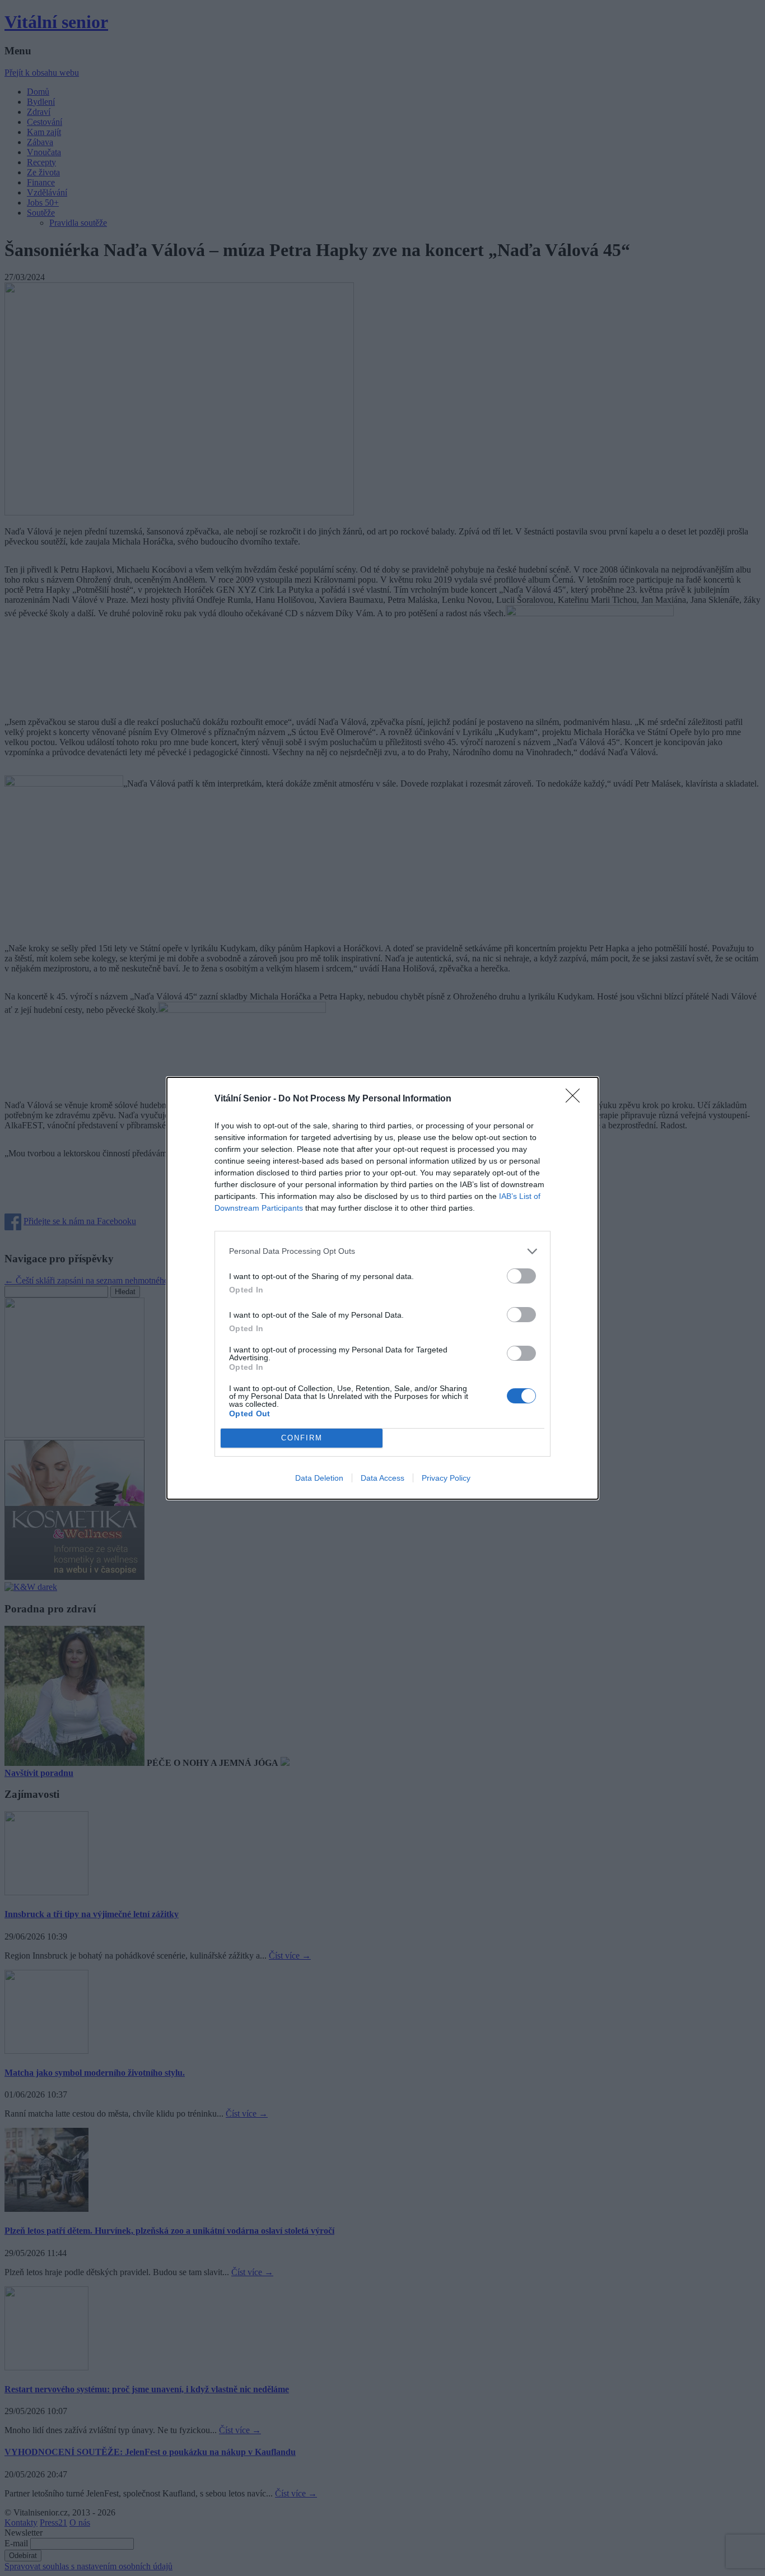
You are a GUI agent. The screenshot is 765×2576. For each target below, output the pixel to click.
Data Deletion (319, 1478)
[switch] (521, 1276)
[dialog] (382, 1288)
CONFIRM (302, 1438)
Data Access (382, 1478)
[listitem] (382, 1251)
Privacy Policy (446, 1478)
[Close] (576, 1099)
